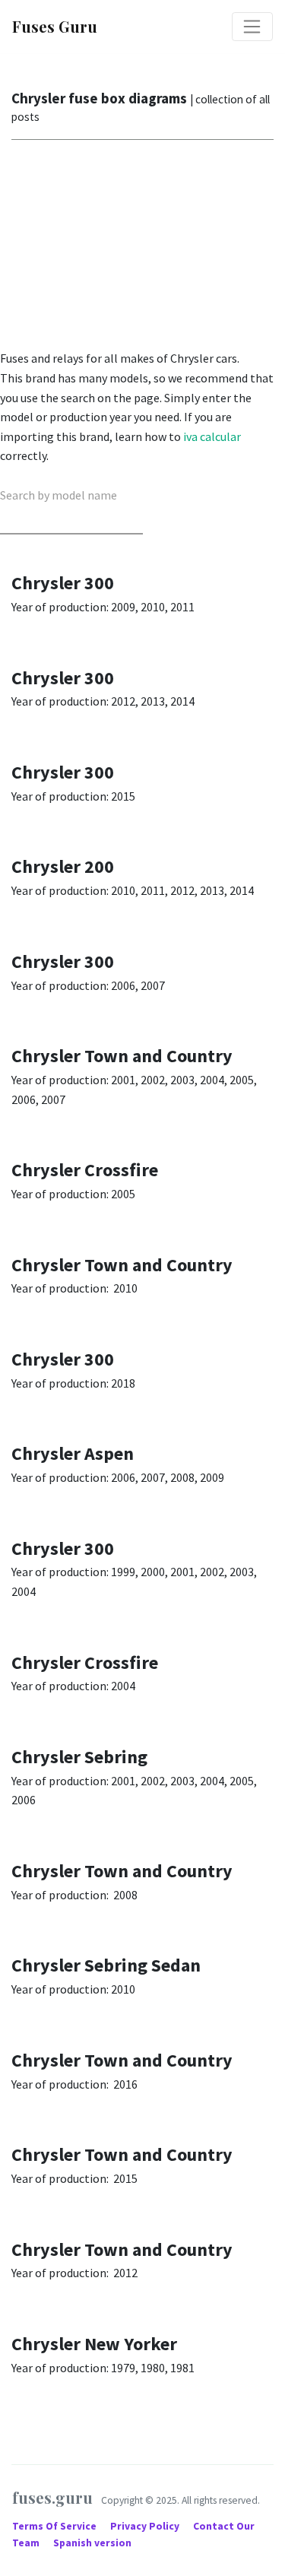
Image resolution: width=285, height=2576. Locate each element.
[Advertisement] (142, 248)
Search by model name (59, 495)
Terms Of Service (55, 2526)
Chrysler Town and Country (122, 1056)
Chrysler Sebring (79, 1757)
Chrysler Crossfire (85, 1170)
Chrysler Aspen (73, 1453)
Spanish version (92, 2543)
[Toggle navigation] (252, 27)
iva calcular (212, 436)
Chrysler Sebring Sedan (106, 1965)
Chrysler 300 (63, 583)
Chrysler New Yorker (94, 2344)
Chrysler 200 (63, 866)
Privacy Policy (146, 2526)
